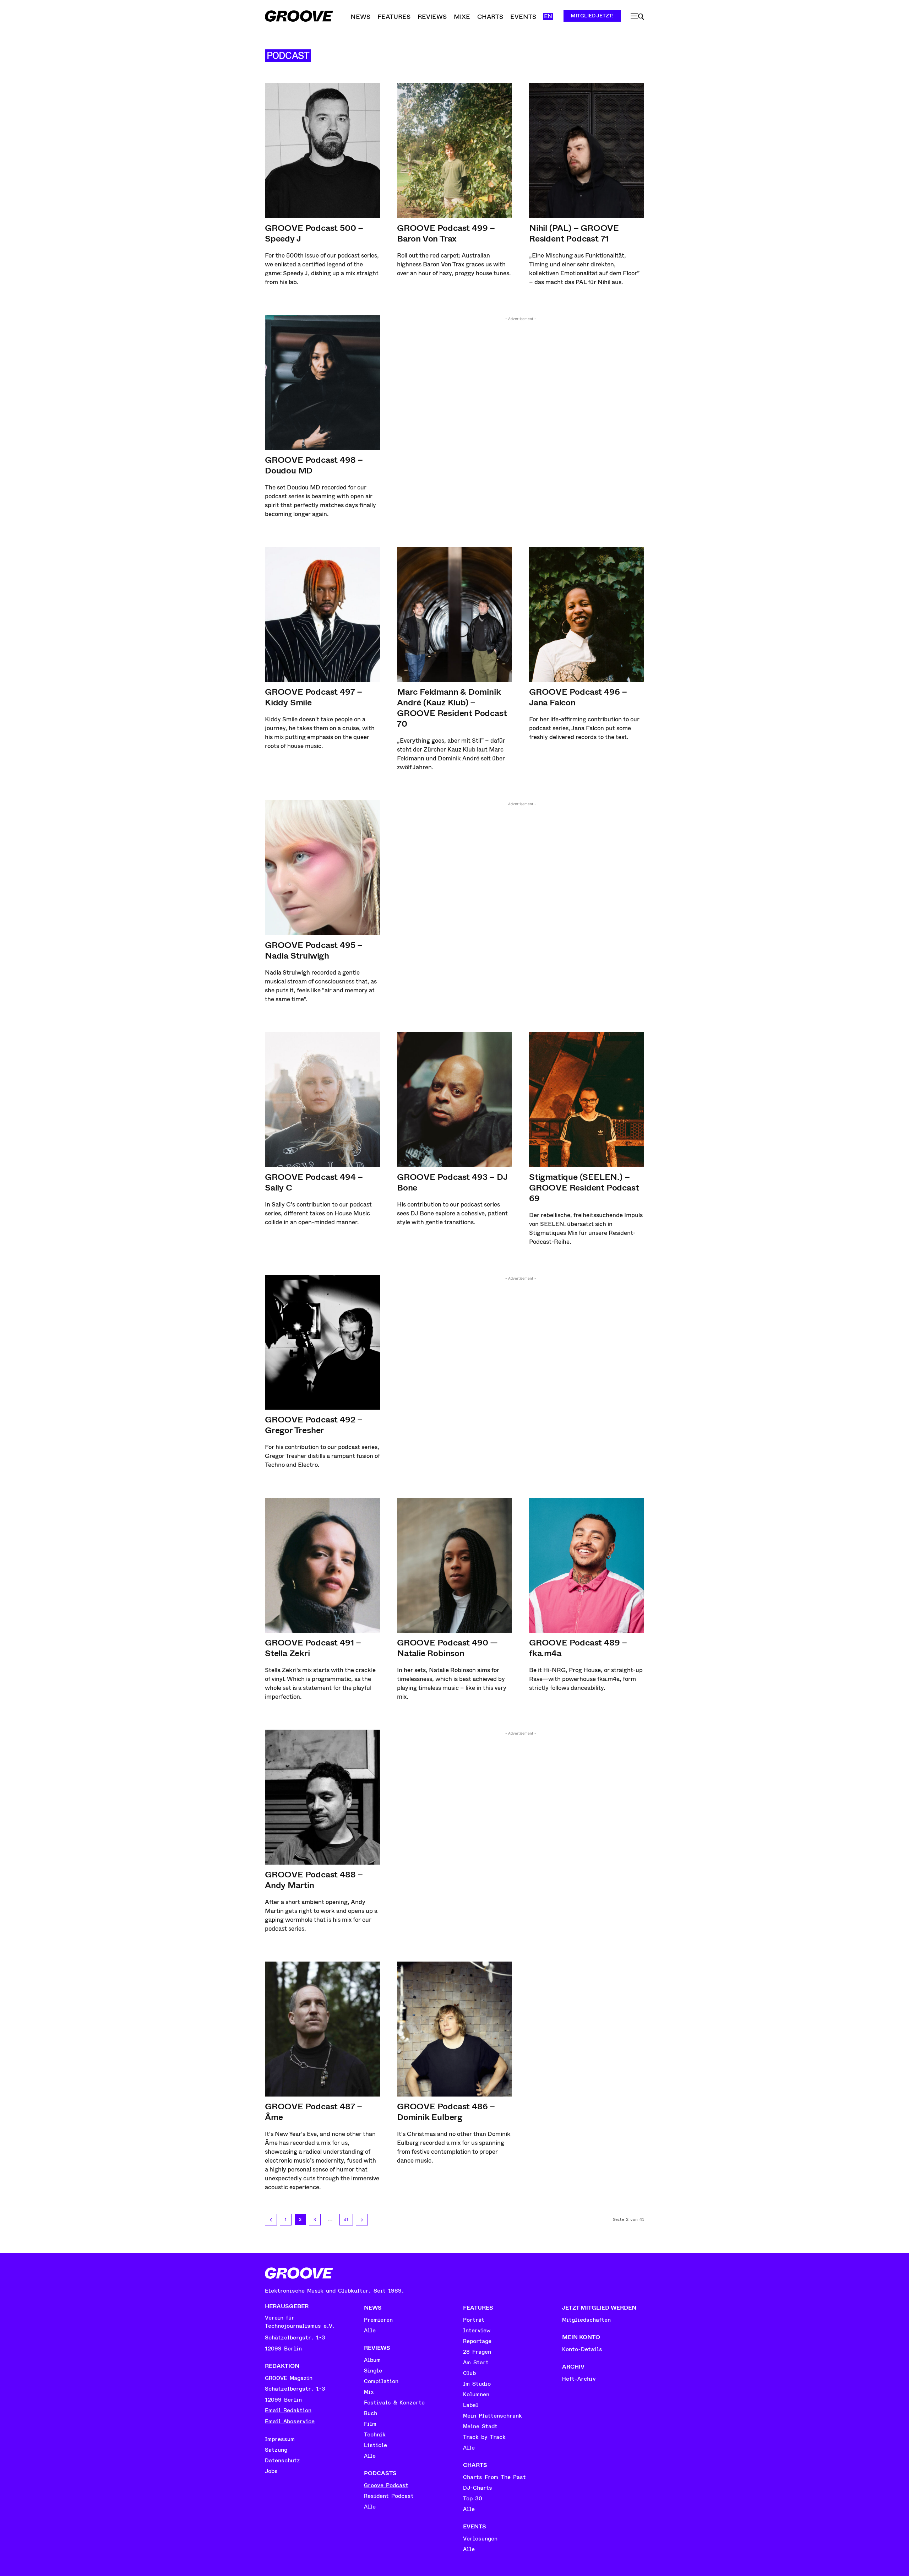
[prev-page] (271, 2220)
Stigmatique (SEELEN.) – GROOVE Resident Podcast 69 (584, 1188)
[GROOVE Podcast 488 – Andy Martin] (322, 1797)
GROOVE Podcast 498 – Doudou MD (314, 465)
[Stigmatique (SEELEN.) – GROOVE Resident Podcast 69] (587, 1100)
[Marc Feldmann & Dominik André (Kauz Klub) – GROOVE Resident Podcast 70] (454, 614)
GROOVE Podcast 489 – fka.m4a (578, 1648)
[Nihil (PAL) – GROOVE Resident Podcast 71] (587, 151)
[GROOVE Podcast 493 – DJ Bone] (454, 1100)
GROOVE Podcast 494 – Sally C (314, 1182)
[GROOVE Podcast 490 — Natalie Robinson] (454, 1565)
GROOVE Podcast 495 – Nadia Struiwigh (314, 950)
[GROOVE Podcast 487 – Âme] (322, 2029)
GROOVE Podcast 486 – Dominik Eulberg (446, 2112)
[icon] (637, 17)
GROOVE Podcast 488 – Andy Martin (314, 1880)
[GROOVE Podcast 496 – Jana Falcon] (587, 614)
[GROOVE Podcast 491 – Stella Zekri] (322, 1565)
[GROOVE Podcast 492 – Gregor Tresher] (322, 1342)
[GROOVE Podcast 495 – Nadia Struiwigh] (322, 868)
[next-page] (362, 2220)
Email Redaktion (288, 2410)
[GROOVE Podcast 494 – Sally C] (322, 1100)
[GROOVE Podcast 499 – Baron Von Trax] (454, 151)
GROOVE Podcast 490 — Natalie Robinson (447, 1648)
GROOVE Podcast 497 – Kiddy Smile (314, 697)
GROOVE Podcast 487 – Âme (314, 2112)
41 (346, 2220)
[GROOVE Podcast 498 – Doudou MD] (322, 383)
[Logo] (299, 16)
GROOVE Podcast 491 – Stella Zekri (313, 1648)
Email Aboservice (290, 2422)
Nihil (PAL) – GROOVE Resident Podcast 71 (574, 233)
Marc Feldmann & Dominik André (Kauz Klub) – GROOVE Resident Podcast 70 (452, 708)
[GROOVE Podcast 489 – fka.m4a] (587, 1565)
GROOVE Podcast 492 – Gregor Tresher (314, 1425)
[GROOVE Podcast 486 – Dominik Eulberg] (454, 2029)
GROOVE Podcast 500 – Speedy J (314, 233)
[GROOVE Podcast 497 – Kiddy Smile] (322, 614)
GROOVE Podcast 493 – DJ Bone (452, 1182)
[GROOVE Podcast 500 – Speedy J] (322, 151)
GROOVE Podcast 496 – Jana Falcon (578, 697)
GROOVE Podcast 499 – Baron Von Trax (446, 233)
